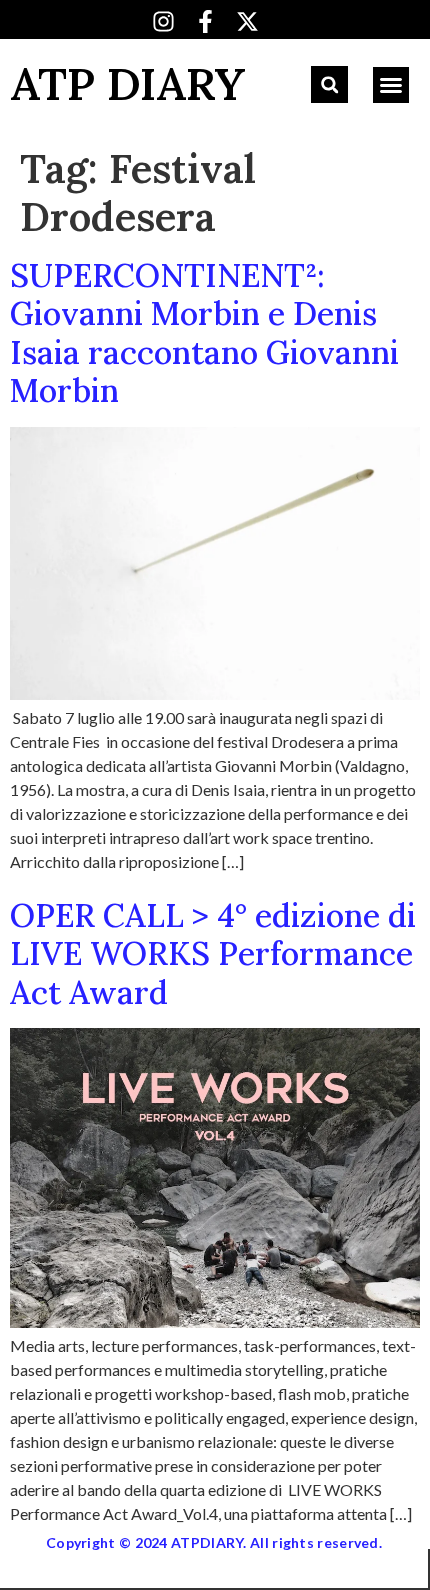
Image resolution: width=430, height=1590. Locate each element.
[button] (329, 84)
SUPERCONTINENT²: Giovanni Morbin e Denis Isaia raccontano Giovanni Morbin (204, 333)
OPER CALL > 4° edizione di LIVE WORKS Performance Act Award (213, 954)
